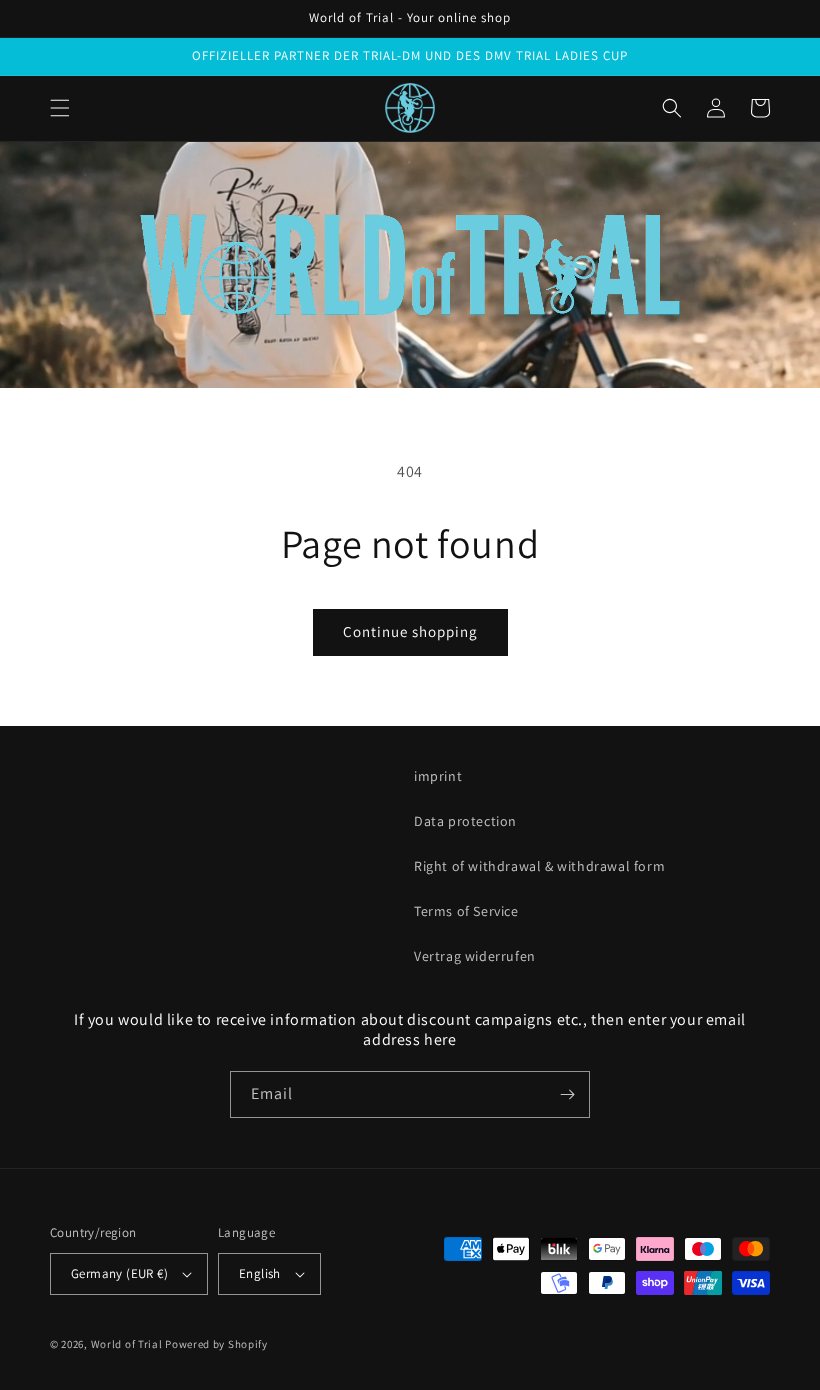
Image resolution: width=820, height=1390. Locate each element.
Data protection (465, 821)
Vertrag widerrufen (475, 956)
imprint (438, 776)
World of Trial (127, 1344)
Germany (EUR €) (119, 1273)
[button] (60, 108)
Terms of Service (466, 911)
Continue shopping (410, 631)
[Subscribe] (567, 1094)
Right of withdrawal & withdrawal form (539, 866)
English (260, 1273)
